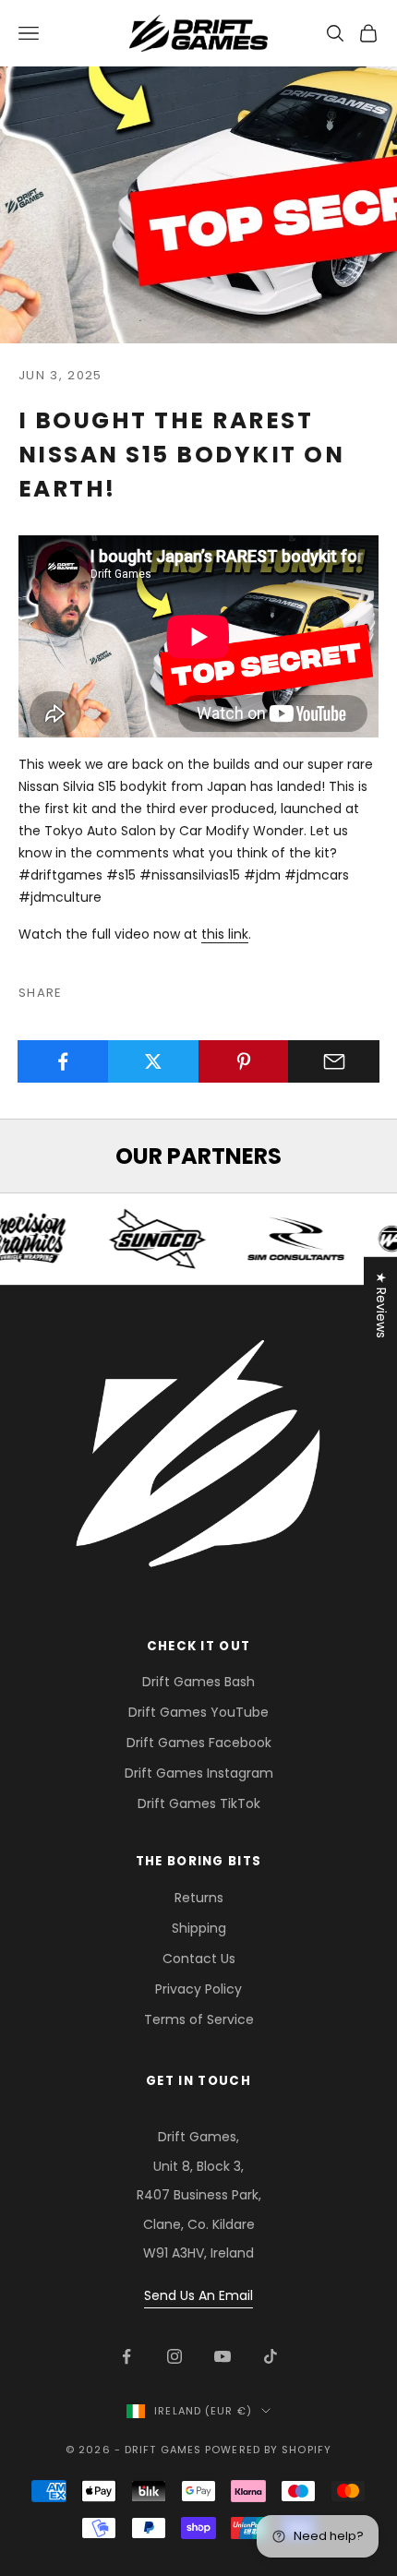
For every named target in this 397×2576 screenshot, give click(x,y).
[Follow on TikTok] (271, 2356)
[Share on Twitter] (154, 1061)
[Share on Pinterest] (244, 1061)
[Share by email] (334, 1061)
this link (225, 934)
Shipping (199, 1928)
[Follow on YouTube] (223, 2356)
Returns (199, 1898)
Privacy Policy (198, 1989)
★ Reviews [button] (381, 1304)
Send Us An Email (198, 2295)
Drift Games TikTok (199, 1803)
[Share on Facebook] (63, 1061)
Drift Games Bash (198, 1682)
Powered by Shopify (268, 2450)
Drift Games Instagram (199, 1773)
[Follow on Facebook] (126, 2356)
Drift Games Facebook (199, 1743)
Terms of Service (199, 2019)
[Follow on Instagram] (174, 2356)
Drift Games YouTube (198, 1712)
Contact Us (199, 1959)
